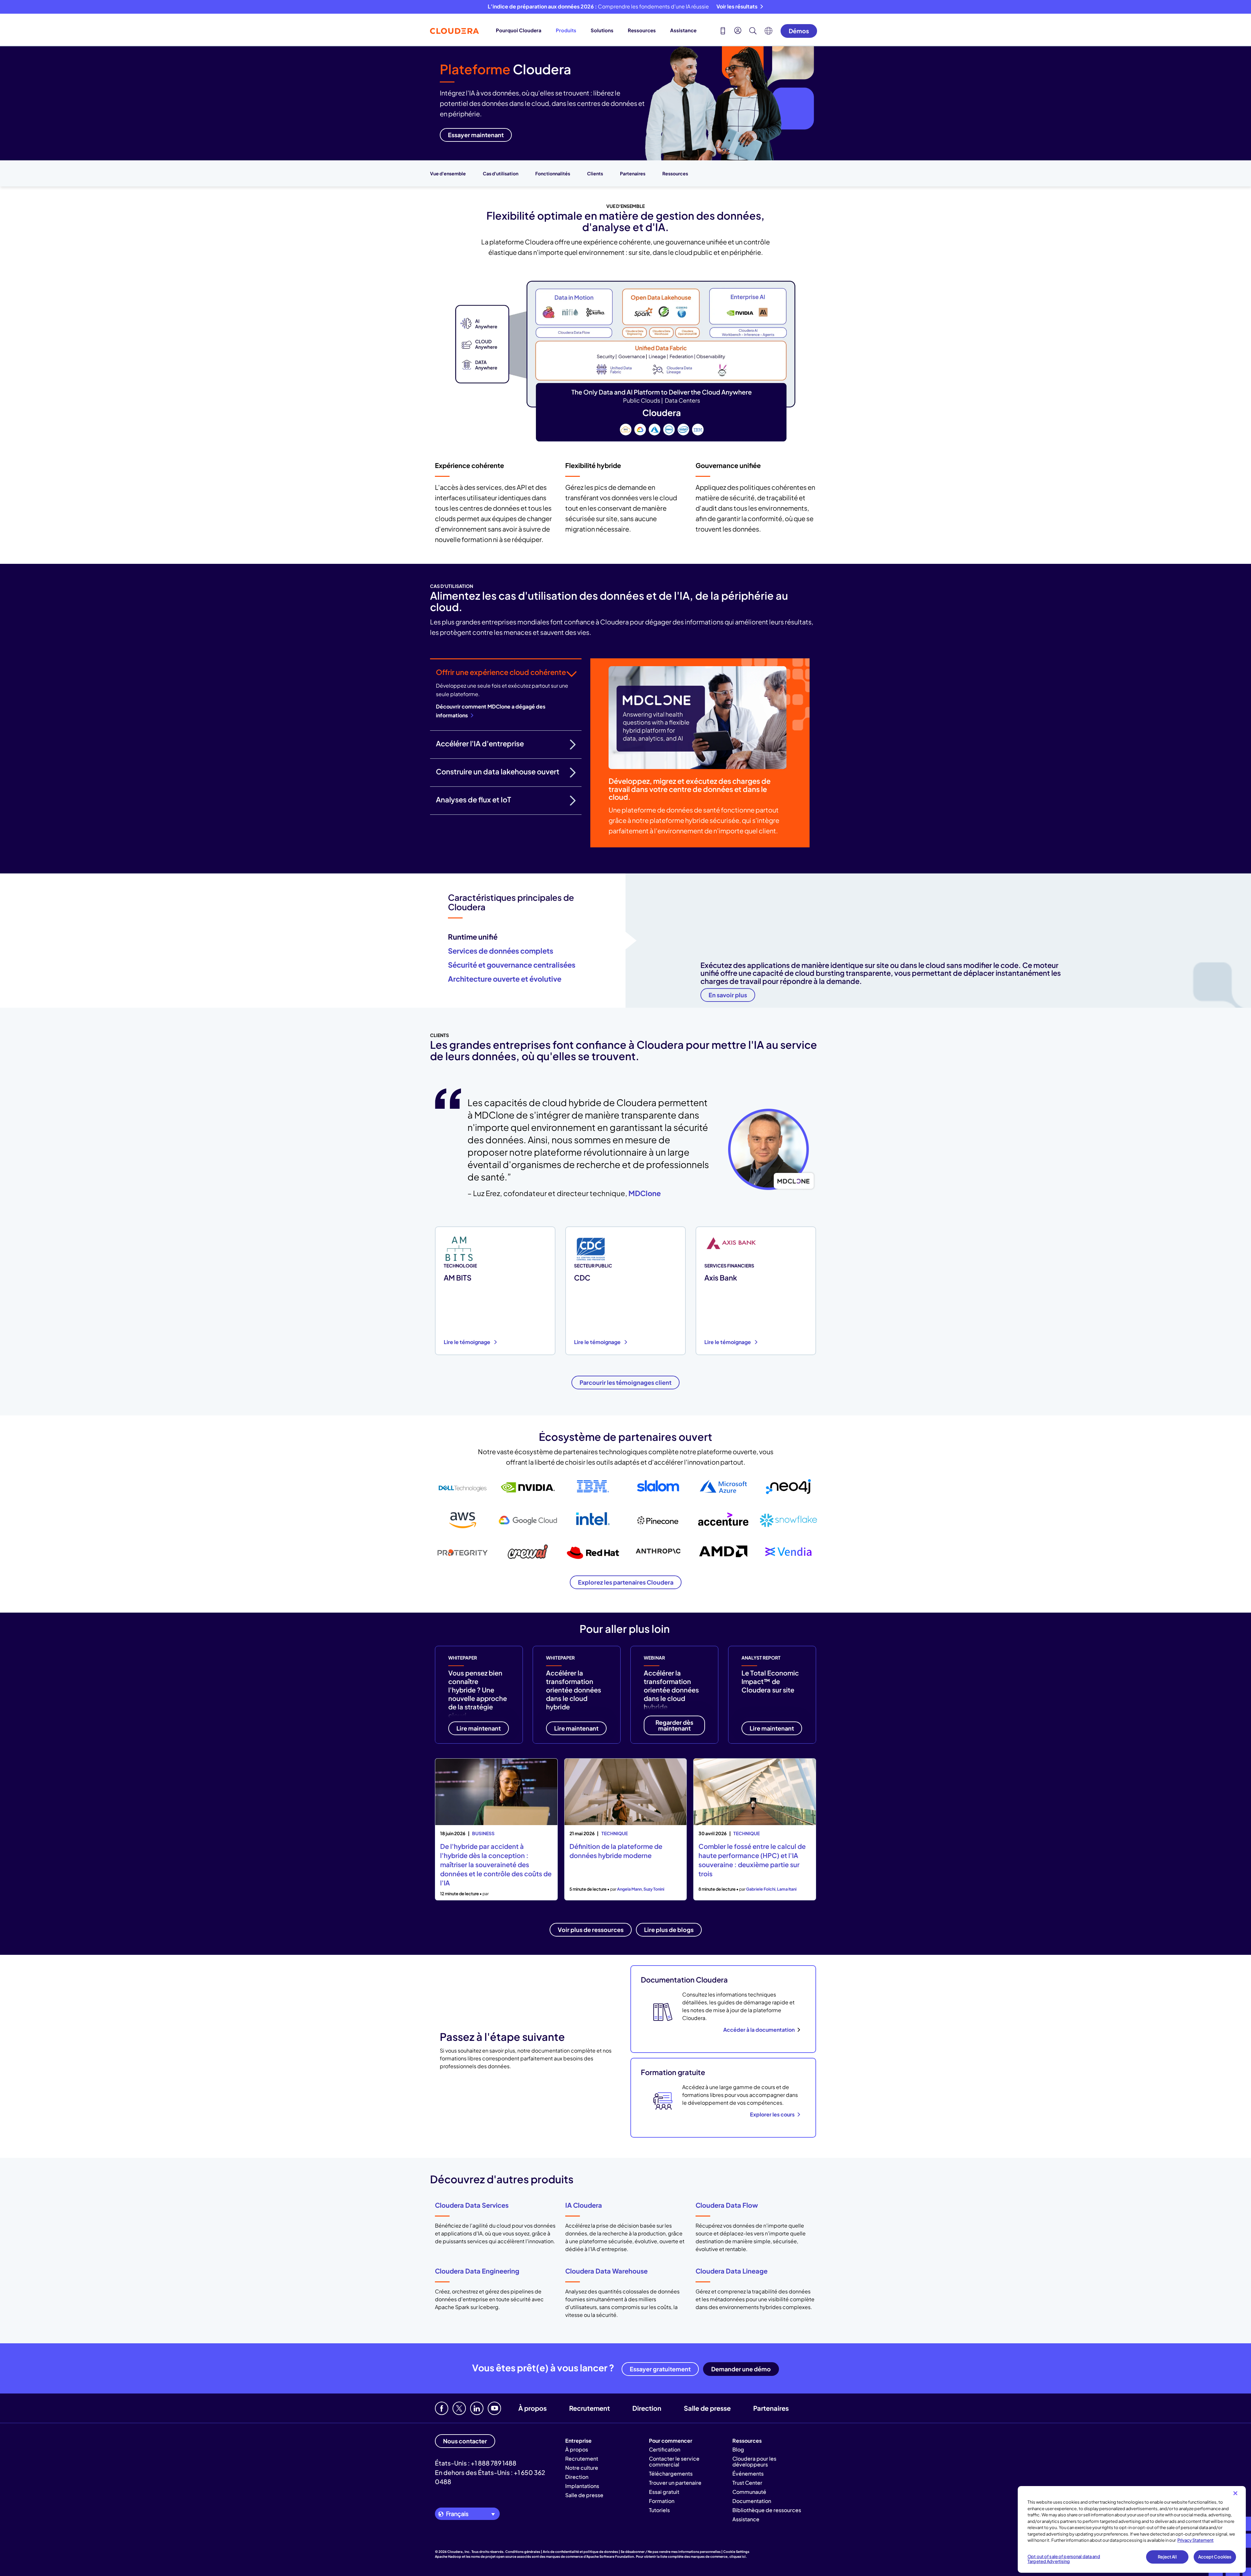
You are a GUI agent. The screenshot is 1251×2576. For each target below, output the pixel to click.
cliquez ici (738, 2556)
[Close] (1235, 2493)
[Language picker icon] (769, 33)
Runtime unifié (473, 937)
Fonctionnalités (553, 173)
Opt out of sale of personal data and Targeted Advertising (1064, 2559)
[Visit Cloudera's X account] (459, 2408)
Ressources (642, 30)
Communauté (749, 2492)
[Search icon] (753, 32)
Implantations (582, 2486)
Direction (647, 2408)
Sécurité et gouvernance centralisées (512, 965)
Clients (595, 173)
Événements (748, 2474)
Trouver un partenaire (675, 2483)
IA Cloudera (584, 2205)
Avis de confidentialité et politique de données (580, 2552)
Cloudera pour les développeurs (754, 2461)
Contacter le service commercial (674, 2461)
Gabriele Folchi (761, 1889)
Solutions (602, 30)
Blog (738, 2449)
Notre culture (582, 2468)
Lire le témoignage (467, 1342)
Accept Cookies (1215, 2557)
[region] (1132, 2529)
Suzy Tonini (654, 1889)
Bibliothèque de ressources (767, 2510)
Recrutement (590, 2408)
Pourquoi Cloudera (519, 30)
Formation (662, 2501)
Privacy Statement (1195, 2540)
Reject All (1167, 2557)
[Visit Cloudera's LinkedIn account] (477, 2408)
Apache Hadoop (448, 2556)
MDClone (645, 1193)
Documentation (752, 2501)
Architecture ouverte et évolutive (505, 979)
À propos (532, 2408)
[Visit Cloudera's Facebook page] (442, 2408)
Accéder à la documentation (759, 2030)
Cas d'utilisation (501, 173)
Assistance (683, 30)
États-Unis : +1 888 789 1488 (476, 2463)
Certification (665, 2449)
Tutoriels (659, 2510)
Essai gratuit (664, 2492)
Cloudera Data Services (472, 2205)
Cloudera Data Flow (727, 2205)
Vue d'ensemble (448, 173)
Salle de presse (707, 2408)
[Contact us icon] (723, 32)
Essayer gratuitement (660, 2369)
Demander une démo (741, 2369)
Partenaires (633, 173)
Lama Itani (787, 1889)
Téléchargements (671, 2474)
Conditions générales (523, 2552)
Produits (566, 30)
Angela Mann (629, 1889)
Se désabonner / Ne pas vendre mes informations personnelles (671, 2552)
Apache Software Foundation (610, 2556)
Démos (799, 31)
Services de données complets (501, 951)
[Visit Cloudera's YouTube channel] (494, 2408)
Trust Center (747, 2483)
